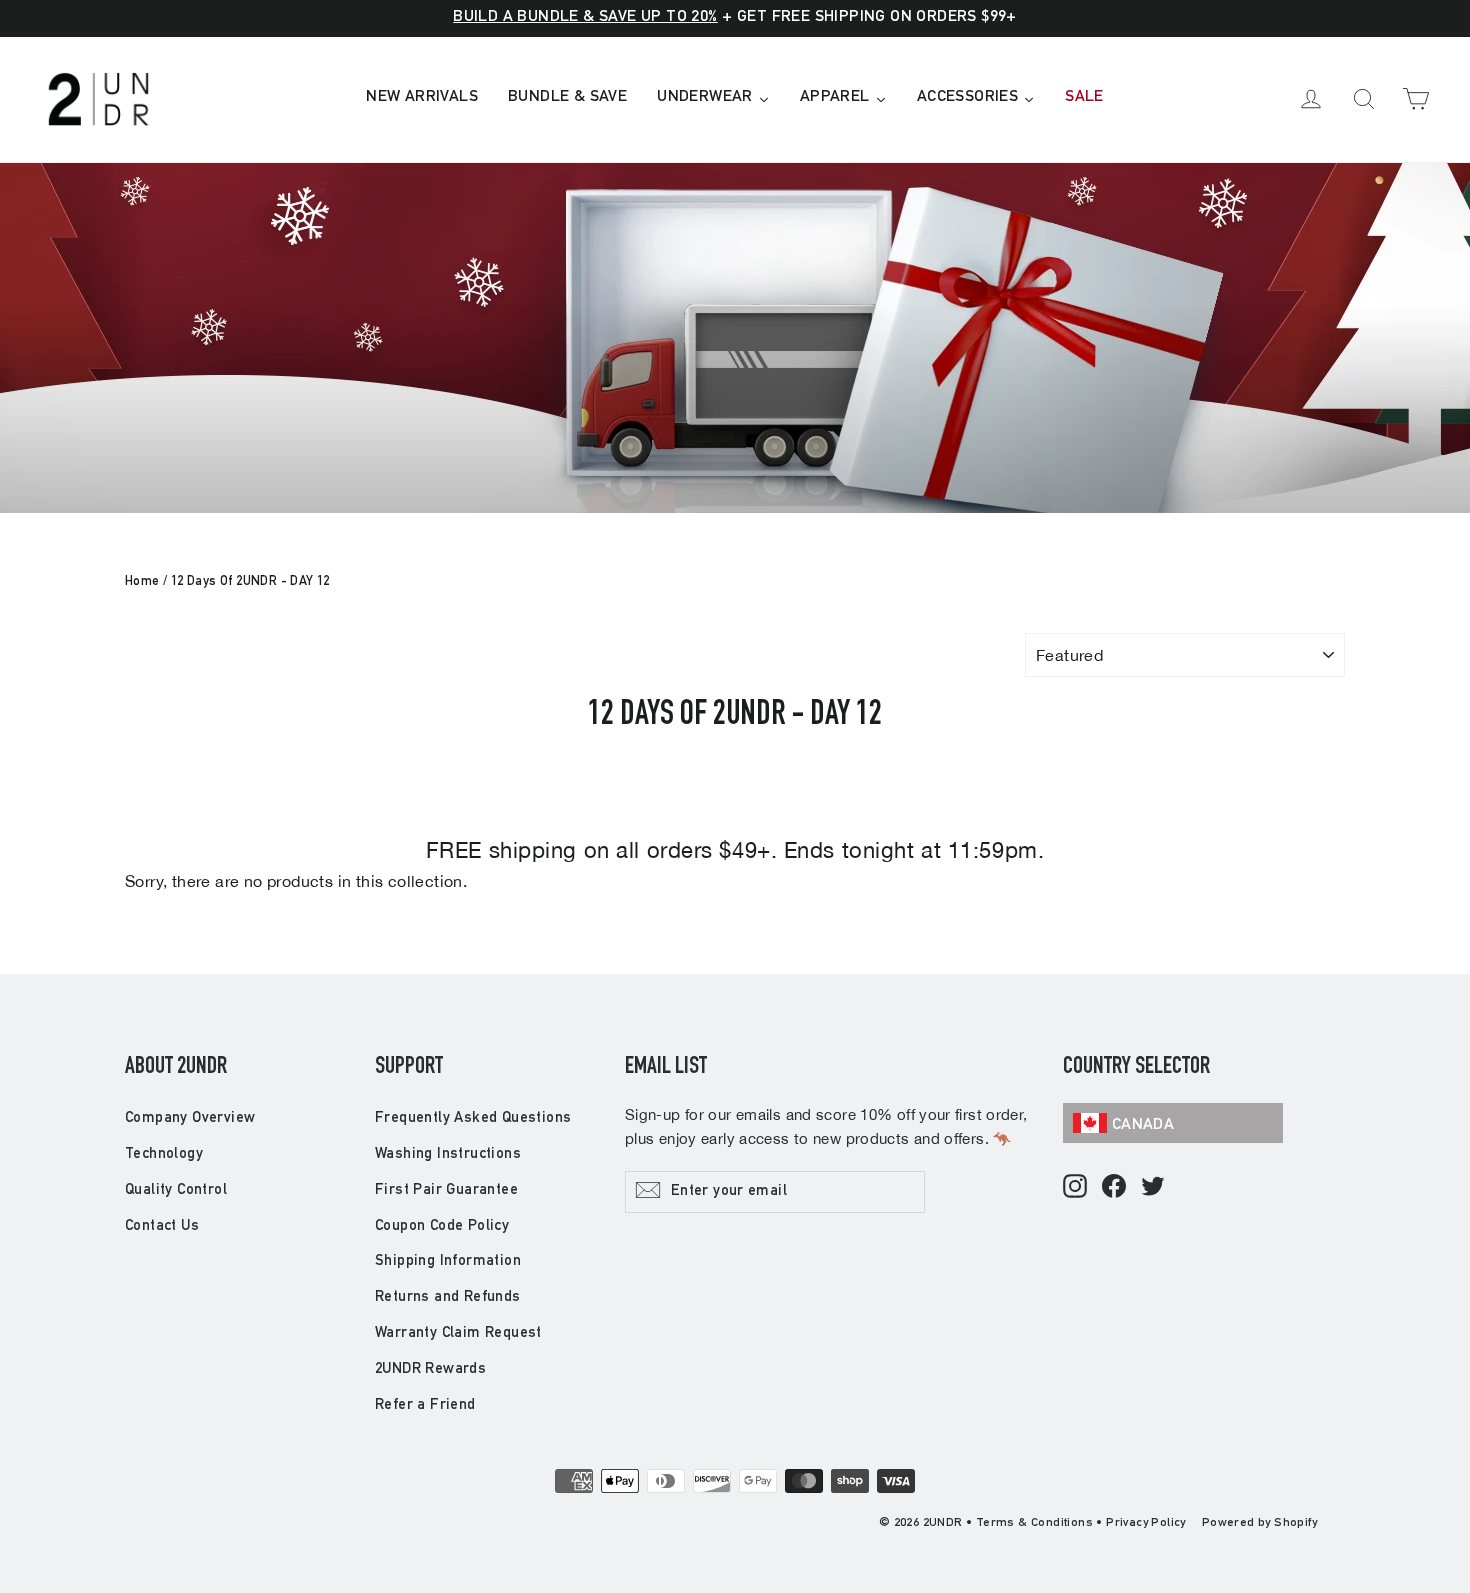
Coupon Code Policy (442, 1226)
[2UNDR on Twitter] (1153, 1187)
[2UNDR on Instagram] (1075, 1187)
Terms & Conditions (1034, 1523)
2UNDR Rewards (430, 1369)
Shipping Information (448, 1261)
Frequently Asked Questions (473, 1118)
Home (142, 582)
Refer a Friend (425, 1405)
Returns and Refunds (448, 1297)
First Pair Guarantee (446, 1190)
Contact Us (162, 1226)
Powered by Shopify (1259, 1523)
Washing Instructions (448, 1154)
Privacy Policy (1146, 1523)
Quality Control (176, 1190)
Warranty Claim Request (458, 1333)
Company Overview (190, 1118)
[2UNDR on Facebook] (1114, 1187)
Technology (164, 1154)
